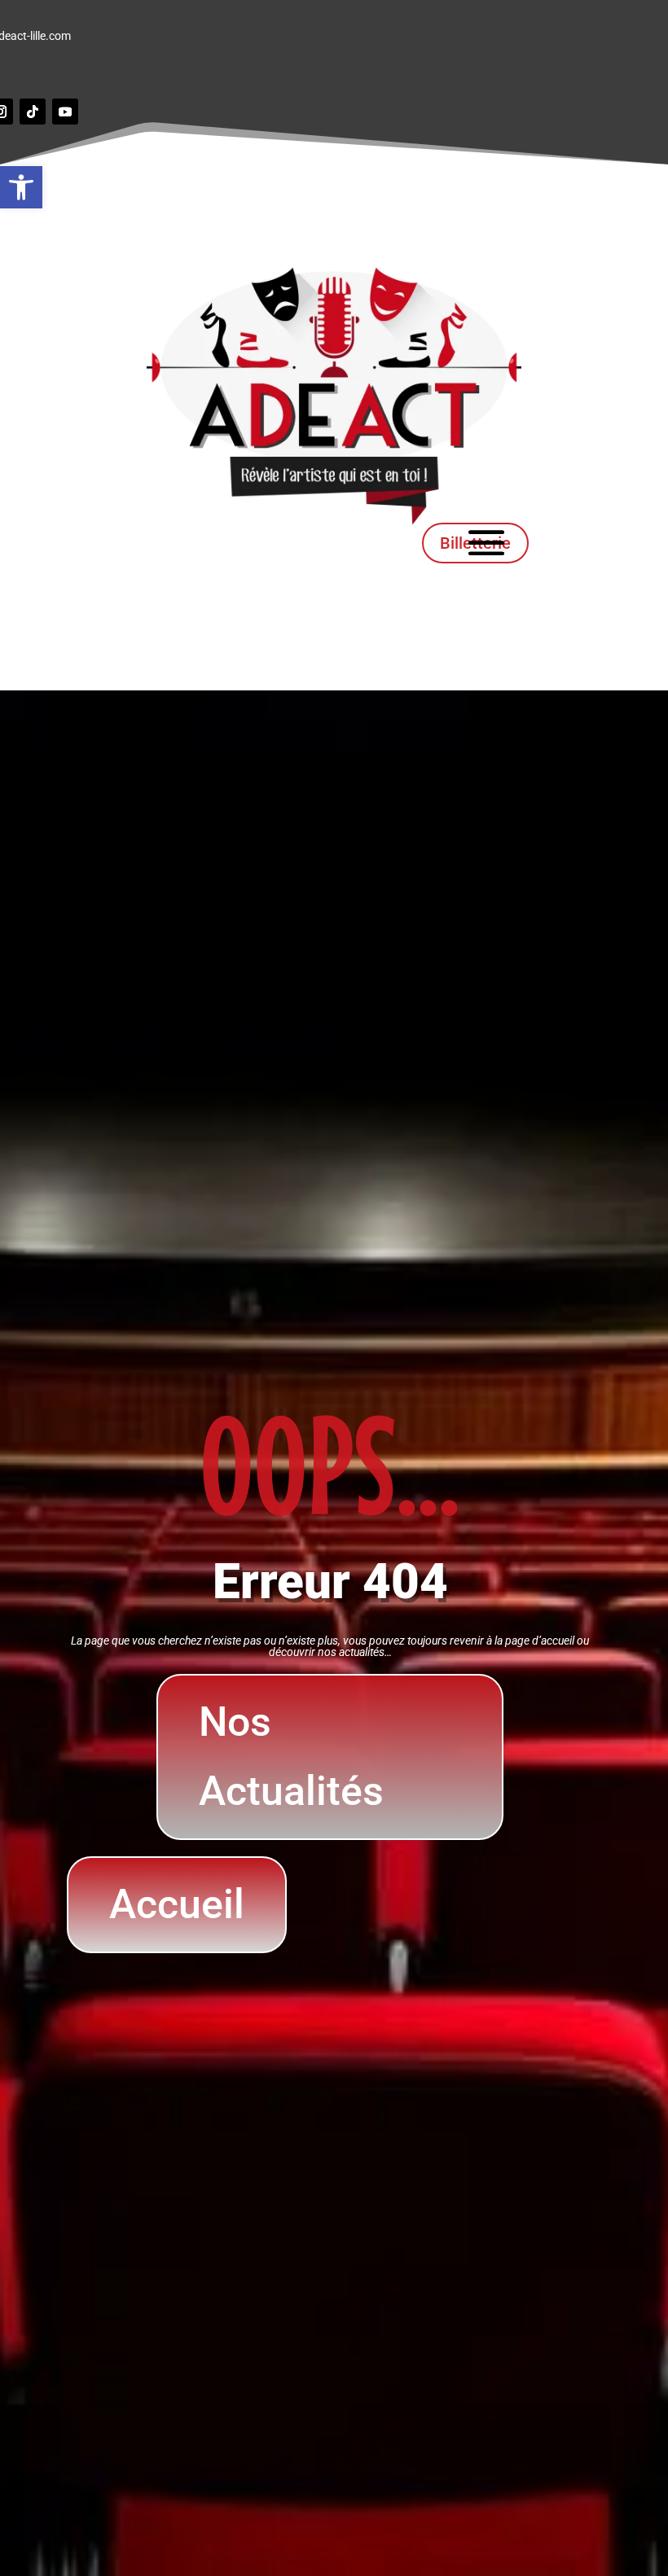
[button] (21, 187)
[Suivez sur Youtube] (65, 112)
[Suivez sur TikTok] (33, 112)
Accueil (177, 1904)
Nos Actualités (291, 1757)
